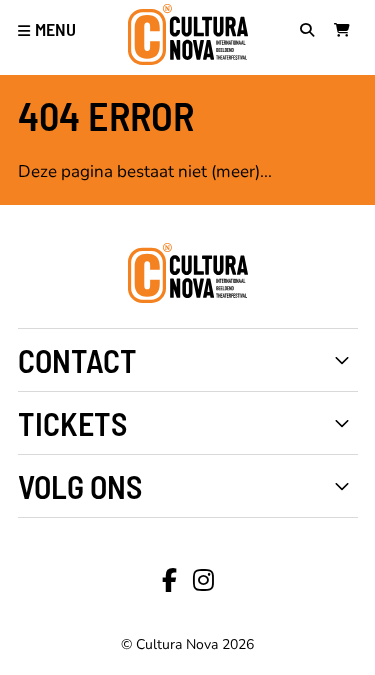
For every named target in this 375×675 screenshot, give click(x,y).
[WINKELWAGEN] (346, 32)
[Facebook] (169, 581)
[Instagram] (203, 581)
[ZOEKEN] (312, 32)
